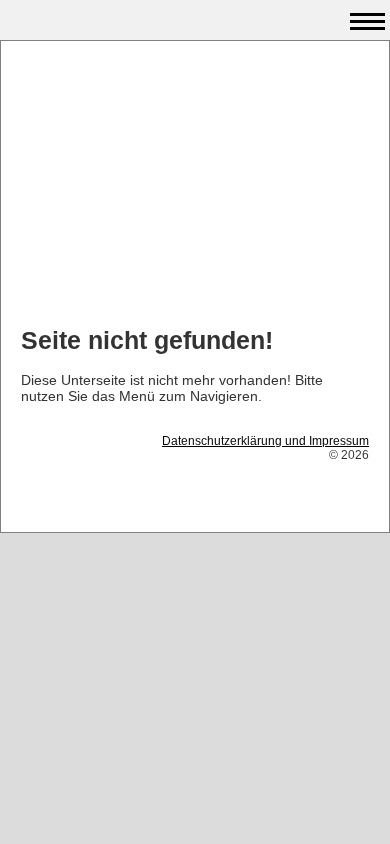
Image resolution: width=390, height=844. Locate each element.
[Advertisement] (195, 186)
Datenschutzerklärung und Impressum (265, 441)
